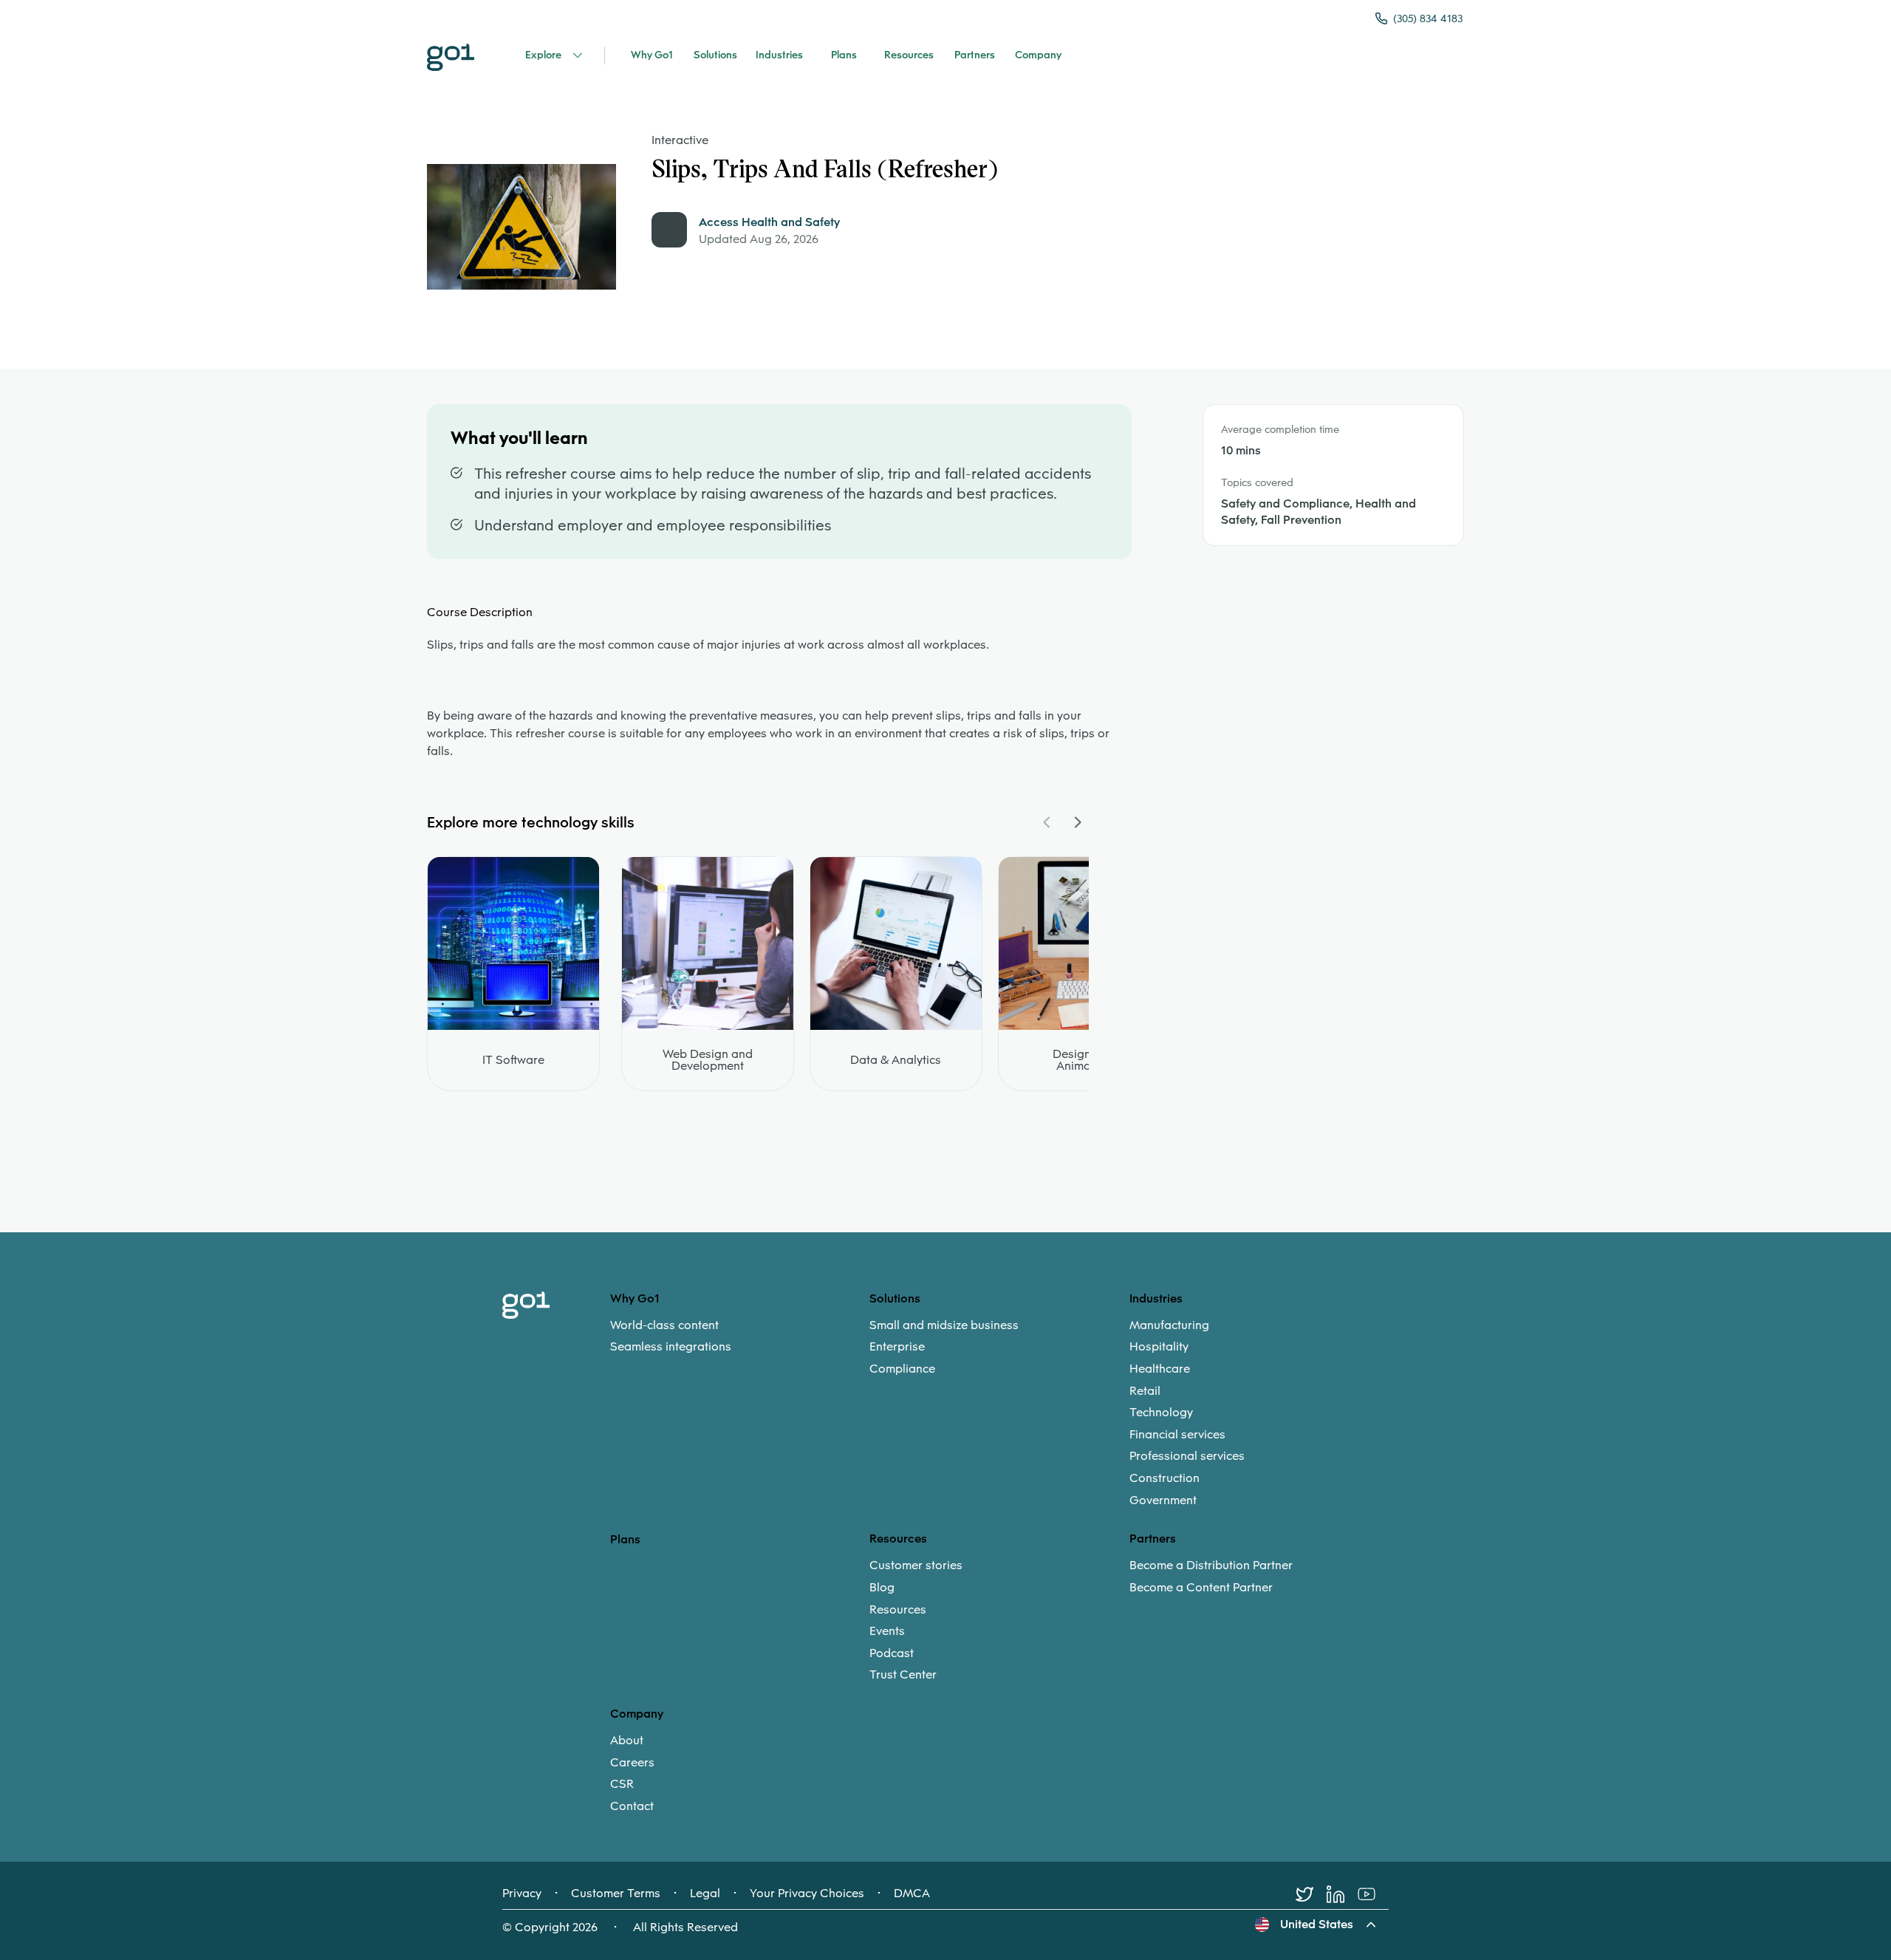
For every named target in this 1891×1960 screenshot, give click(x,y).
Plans (625, 1539)
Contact (632, 1806)
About (627, 1741)
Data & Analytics (896, 1060)
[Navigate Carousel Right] (1077, 822)
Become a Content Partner (1201, 1588)
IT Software (513, 1060)
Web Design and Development (708, 1060)
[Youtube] (1373, 1894)
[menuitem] (740, 1336)
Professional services (1187, 1456)
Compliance (902, 1369)
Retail (1145, 1391)
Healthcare (1160, 1369)
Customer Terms (616, 1894)
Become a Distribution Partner (1211, 1565)
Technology (1161, 1413)
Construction (1165, 1478)
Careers (632, 1763)
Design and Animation (1084, 1060)
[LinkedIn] (1342, 1894)
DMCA (912, 1894)
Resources (898, 1610)
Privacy (522, 1894)
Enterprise (897, 1347)
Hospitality (1159, 1347)
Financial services (1177, 1435)
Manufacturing (1169, 1325)
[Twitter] (1311, 1894)
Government (1163, 1500)
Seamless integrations (671, 1347)
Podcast (892, 1653)
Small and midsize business (944, 1325)
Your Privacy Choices (807, 1894)
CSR (622, 1784)
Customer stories (916, 1565)
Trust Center (903, 1675)
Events (887, 1631)
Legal (705, 1894)
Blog (882, 1588)
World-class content (664, 1325)
